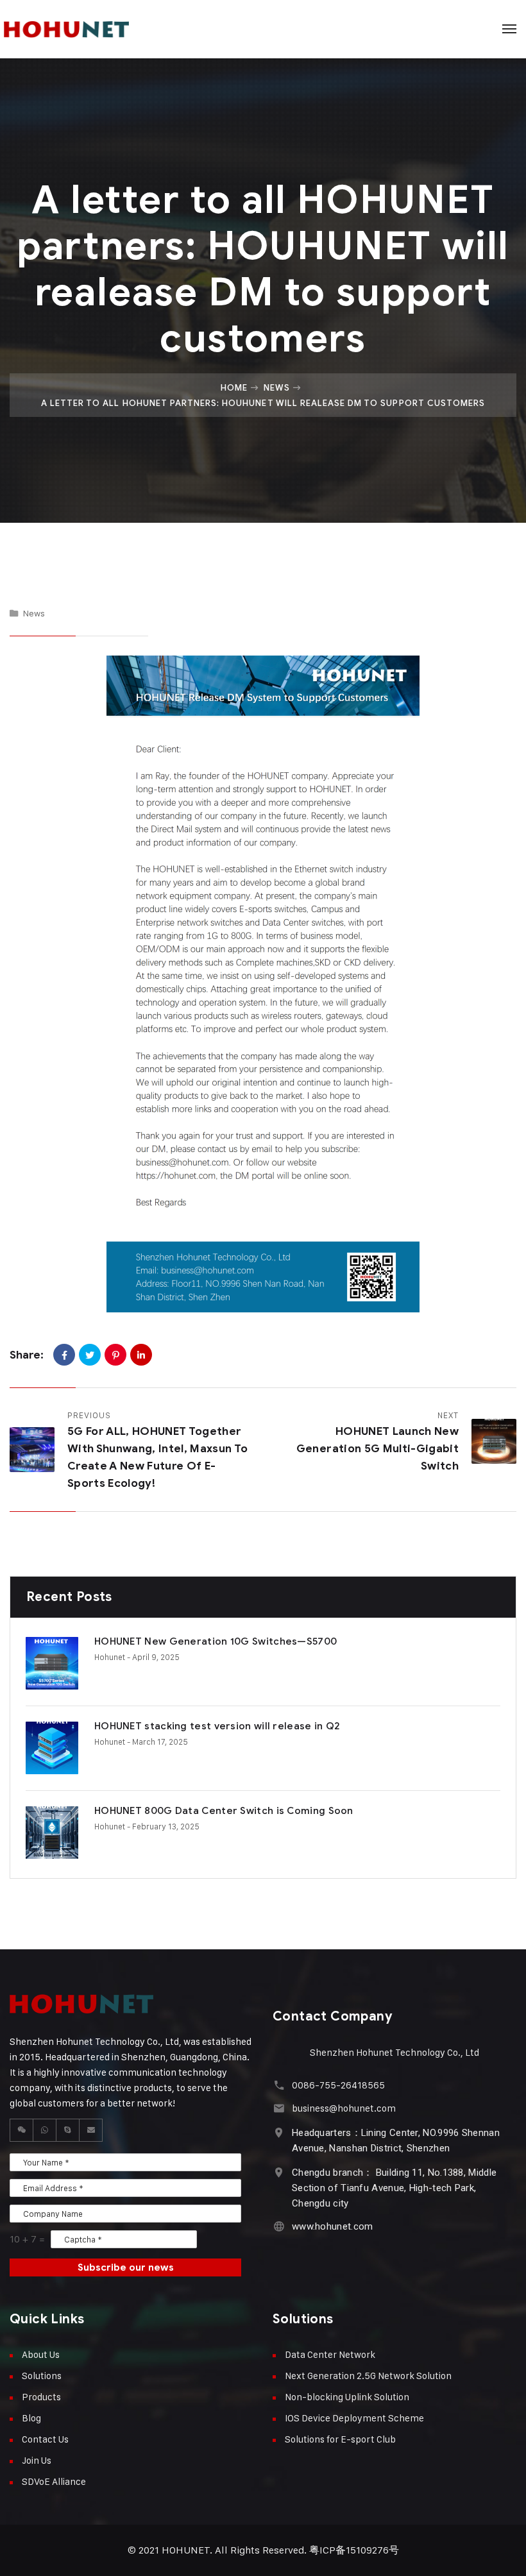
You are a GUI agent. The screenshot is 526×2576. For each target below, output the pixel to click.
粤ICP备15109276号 (354, 2550)
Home (234, 387)
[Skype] (68, 2130)
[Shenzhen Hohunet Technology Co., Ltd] (85, 29)
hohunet (110, 1657)
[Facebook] (64, 1355)
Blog (31, 2418)
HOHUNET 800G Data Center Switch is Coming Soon (224, 1811)
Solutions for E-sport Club (340, 2439)
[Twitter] (90, 1355)
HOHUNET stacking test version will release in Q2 (217, 1726)
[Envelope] (91, 2130)
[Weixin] (22, 2130)
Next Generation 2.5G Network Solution (368, 2376)
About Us (41, 2354)
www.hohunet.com (333, 2226)
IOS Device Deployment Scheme (354, 2418)
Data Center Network (330, 2354)
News (277, 387)
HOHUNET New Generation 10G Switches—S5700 (216, 1641)
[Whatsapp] (45, 2130)
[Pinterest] (115, 1355)
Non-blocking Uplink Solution (347, 2397)
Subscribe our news (126, 2267)
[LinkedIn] (141, 1355)
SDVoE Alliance (54, 2481)
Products (41, 2397)
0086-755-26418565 (338, 2085)
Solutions (42, 2376)
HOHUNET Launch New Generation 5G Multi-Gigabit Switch (378, 1449)
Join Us (37, 2460)
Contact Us (45, 2439)
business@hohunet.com (344, 2108)
